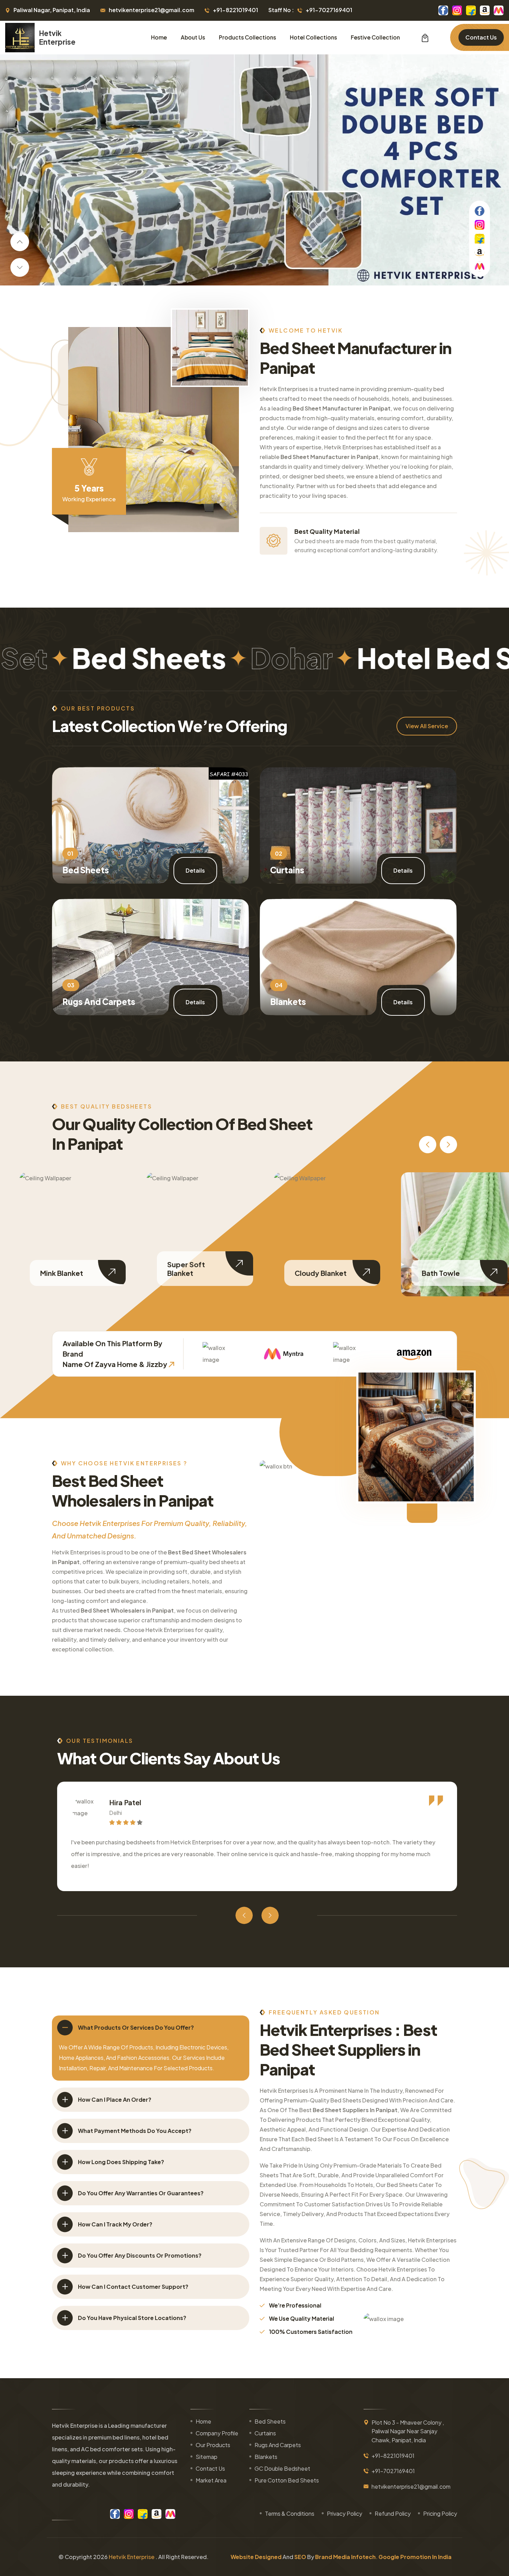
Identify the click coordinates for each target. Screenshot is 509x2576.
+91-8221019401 (235, 10)
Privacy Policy (345, 2513)
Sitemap (207, 2457)
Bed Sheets (86, 870)
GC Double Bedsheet (282, 2468)
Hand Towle (442, 1273)
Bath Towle (313, 1273)
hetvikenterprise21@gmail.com (151, 10)
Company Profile (217, 2433)
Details (195, 870)
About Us (193, 37)
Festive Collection (375, 37)
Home (159, 37)
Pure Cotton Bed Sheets (287, 2480)
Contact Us (481, 37)
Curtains (287, 870)
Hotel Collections (313, 37)
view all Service (427, 726)
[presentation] (20, 242)
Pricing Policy (440, 2513)
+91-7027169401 (329, 10)
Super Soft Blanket (59, 1269)
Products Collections (247, 37)
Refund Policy (393, 2513)
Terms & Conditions (290, 2513)
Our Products (213, 2445)
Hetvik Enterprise (132, 2557)
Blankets (288, 1002)
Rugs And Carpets (99, 1002)
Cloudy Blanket (193, 1273)
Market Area (211, 2480)
